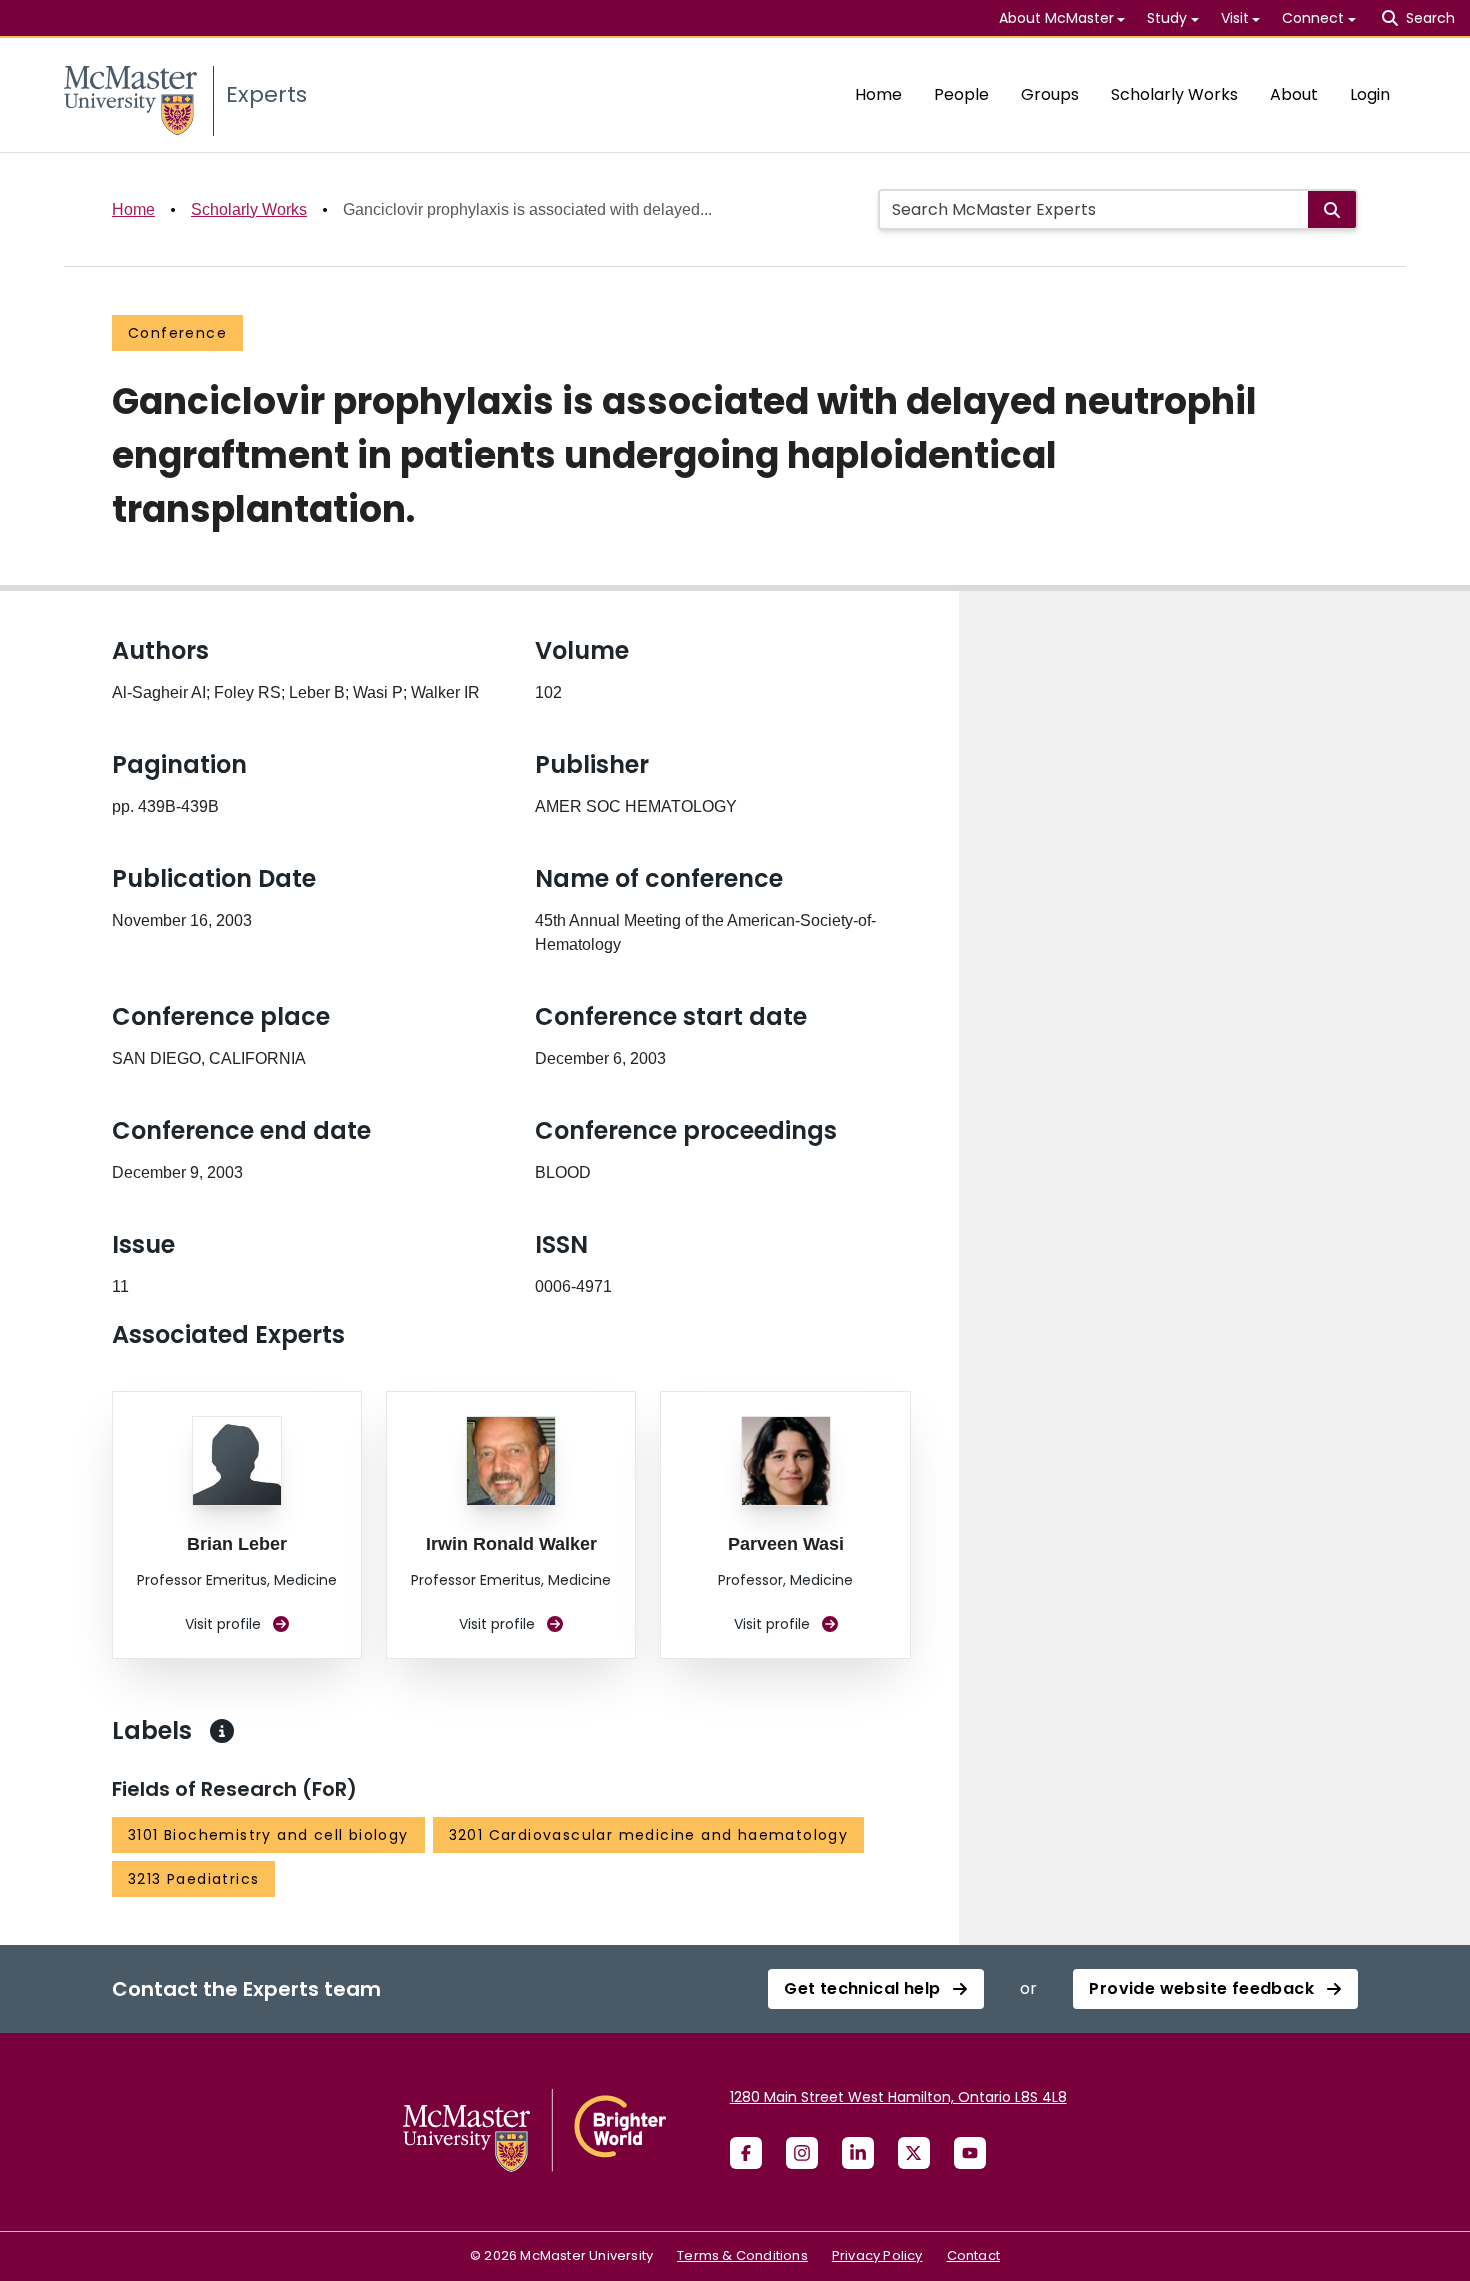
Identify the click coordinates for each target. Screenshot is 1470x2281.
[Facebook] (746, 2153)
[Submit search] (1332, 209)
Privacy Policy (877, 2255)
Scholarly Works (1174, 94)
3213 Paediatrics (193, 1879)
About (1294, 94)
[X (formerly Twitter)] (914, 2153)
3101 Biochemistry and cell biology (268, 1835)
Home (878, 94)
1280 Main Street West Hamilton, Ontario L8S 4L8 (898, 2097)
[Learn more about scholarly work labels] (222, 1731)
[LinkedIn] (858, 2153)
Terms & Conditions (742, 2255)
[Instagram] (802, 2153)
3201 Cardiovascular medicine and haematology (649, 1835)
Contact (973, 2255)
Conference (177, 333)
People (961, 94)
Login (1370, 94)
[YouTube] (970, 2153)
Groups (1050, 94)
